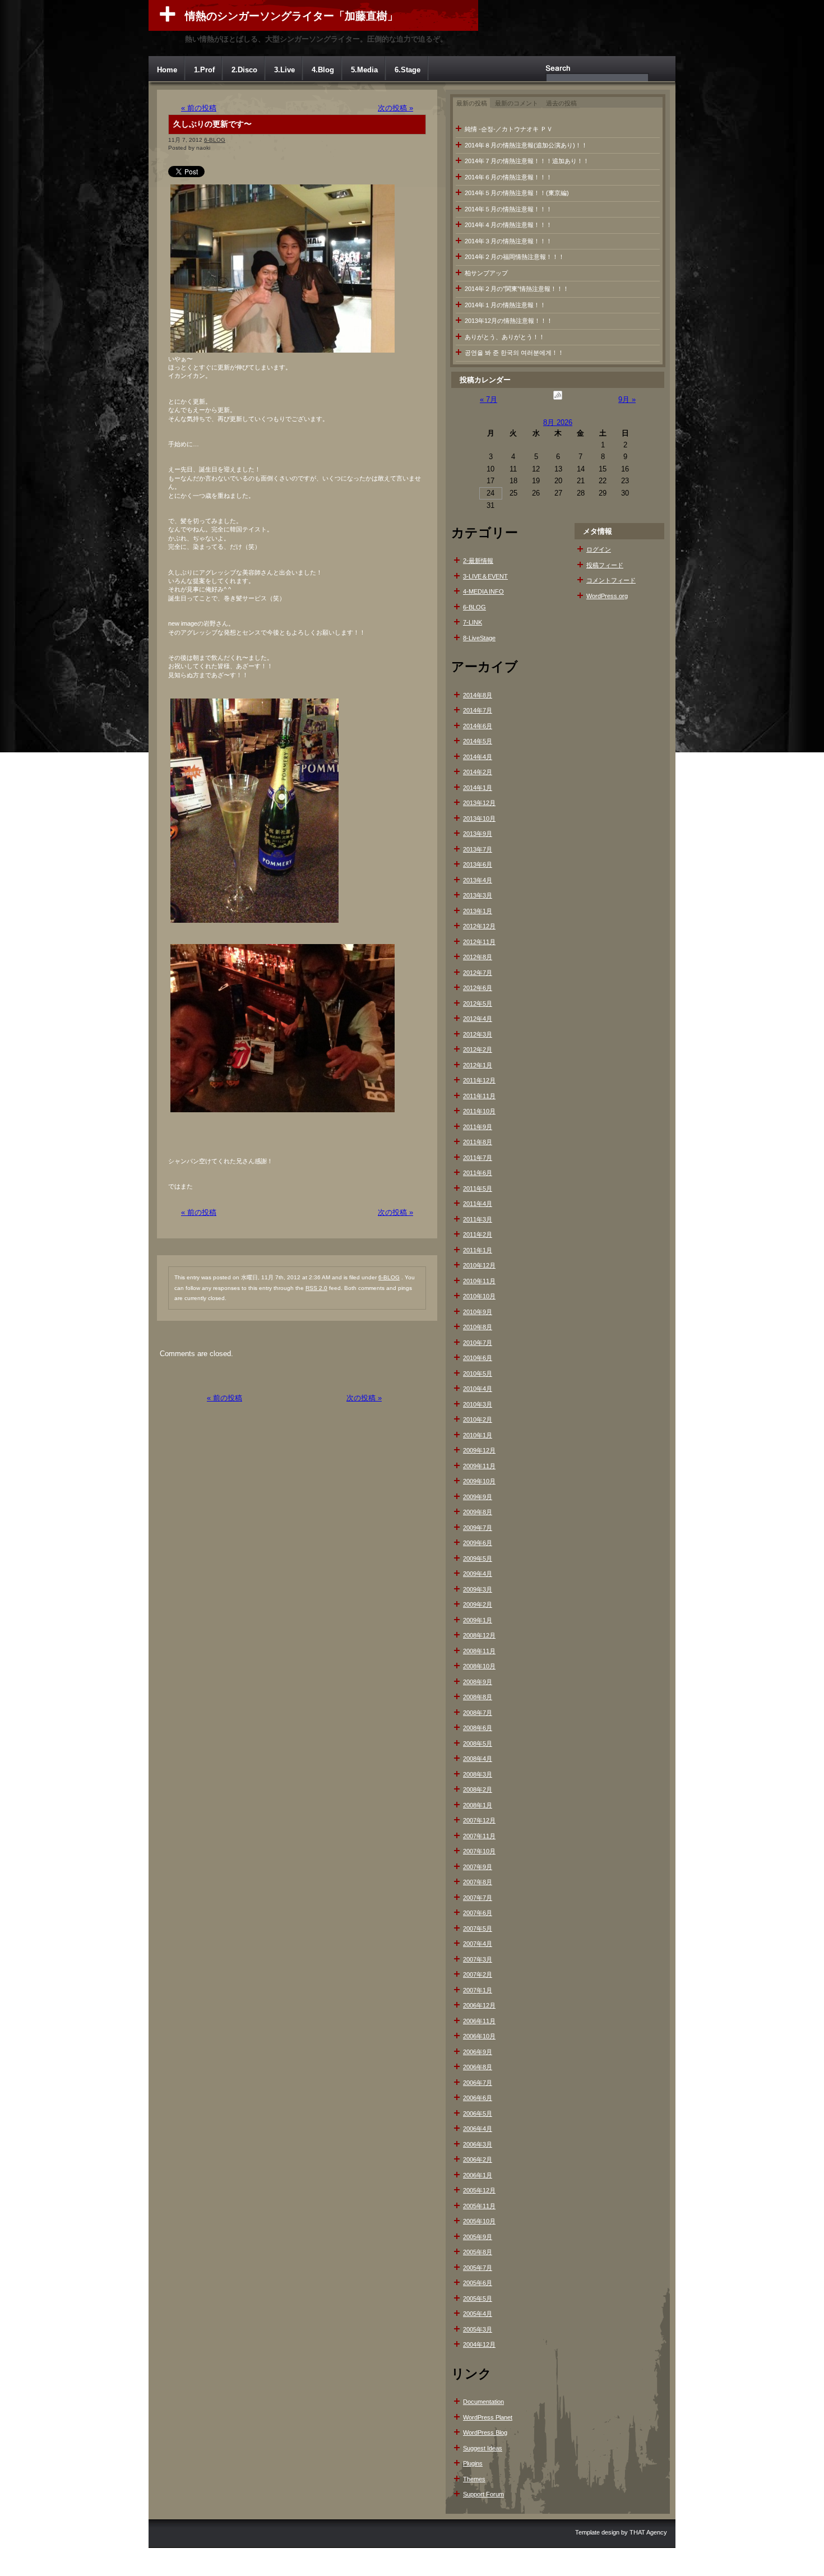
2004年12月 (479, 2344)
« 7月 (489, 399)
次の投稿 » (395, 108)
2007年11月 (479, 1836)
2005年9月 (478, 2237)
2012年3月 (478, 1034)
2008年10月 (479, 1666)
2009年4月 (478, 1574)
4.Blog (323, 70)
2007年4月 (478, 1944)
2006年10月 (479, 2036)
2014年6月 (478, 726)
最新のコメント (517, 103)
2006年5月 (478, 2113)
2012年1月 (478, 1065)
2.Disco (244, 70)
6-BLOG (215, 140)
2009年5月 (478, 1558)
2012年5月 (478, 1003)
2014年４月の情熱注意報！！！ (508, 225)
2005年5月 (478, 2298)
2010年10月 (479, 1296)
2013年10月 (479, 818)
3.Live (284, 70)
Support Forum (483, 2494)
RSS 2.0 (316, 1288)
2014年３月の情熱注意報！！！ (508, 241)
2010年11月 (479, 1281)
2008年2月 (478, 1789)
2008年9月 (478, 1682)
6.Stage (408, 70)
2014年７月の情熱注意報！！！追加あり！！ (527, 161)
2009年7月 (478, 1528)
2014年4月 (478, 757)
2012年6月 (478, 988)
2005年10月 (479, 2221)
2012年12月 (479, 926)
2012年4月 (478, 1019)
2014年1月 (478, 788)
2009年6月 (478, 1543)
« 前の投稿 (199, 108)
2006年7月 (478, 2083)
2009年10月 (479, 1481)
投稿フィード (605, 565)
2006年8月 (478, 2067)
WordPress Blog (485, 2432)
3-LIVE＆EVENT (485, 576)
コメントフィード (611, 580)
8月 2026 (558, 422)
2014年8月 (478, 695)
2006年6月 (478, 2098)
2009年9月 (478, 1497)
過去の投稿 (561, 103)
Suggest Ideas (483, 2448)
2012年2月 (478, 1049)
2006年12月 (479, 2005)
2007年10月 (479, 1851)
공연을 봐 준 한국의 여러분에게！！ (514, 353)
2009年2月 (478, 1604)
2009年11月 (479, 1466)
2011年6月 (478, 1173)
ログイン (599, 549)
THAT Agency (648, 2532)
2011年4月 (478, 1204)
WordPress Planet (488, 2417)
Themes (474, 2479)
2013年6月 (478, 864)
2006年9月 (478, 2052)
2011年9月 (478, 1127)
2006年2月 (478, 2159)
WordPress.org (607, 596)
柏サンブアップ (486, 273)
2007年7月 (478, 1898)
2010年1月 (478, 1435)
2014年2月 (478, 772)
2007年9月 (478, 1867)
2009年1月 (478, 1620)
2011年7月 (478, 1158)
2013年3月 (478, 895)
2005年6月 (478, 2283)
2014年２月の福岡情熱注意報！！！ (515, 257)
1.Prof (204, 70)
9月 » (627, 399)
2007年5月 (478, 1928)
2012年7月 (478, 973)
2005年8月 (478, 2252)
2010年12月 (479, 1265)
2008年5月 (478, 1743)
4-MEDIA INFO (483, 591)
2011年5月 (478, 1188)
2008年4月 (478, 1759)
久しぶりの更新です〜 (212, 124)
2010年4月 (478, 1389)
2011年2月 (478, 1234)
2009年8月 (478, 1512)
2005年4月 (478, 2314)
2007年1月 (478, 1990)
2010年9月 (478, 1312)
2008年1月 (478, 1805)
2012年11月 (479, 942)
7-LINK (473, 622)
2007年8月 (478, 1882)
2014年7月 (478, 710)
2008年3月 (478, 1774)
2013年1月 (478, 911)
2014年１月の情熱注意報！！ (505, 305)
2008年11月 (479, 1651)
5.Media (364, 70)
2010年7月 (478, 1343)
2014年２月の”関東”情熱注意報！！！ (517, 289)
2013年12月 (479, 803)
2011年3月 (478, 1219)
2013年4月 (478, 880)
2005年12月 (479, 2190)
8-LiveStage (479, 638)
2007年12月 (479, 1820)
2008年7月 (478, 1713)
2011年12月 (479, 1080)
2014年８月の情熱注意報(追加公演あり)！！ (526, 145)
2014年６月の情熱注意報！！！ (508, 177)
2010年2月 (478, 1419)
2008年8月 (478, 1697)
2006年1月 (478, 2175)
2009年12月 (479, 1450)
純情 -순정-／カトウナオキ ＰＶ (509, 129)
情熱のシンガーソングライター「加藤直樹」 (291, 16)
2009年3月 (478, 1589)
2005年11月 (479, 2206)
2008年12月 (479, 1635)
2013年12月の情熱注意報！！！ (509, 321)
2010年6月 (478, 1358)
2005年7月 (478, 2268)
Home (167, 70)
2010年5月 (478, 1373)
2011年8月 (478, 1142)
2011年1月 (478, 1250)
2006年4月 (478, 2129)
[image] (283, 352)
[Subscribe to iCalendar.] (558, 399)
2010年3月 (478, 1404)
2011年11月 (479, 1096)
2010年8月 (478, 1327)
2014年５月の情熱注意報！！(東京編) (517, 193)
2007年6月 (478, 1913)
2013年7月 (478, 849)
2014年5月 (478, 741)
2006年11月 (479, 2021)
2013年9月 (478, 834)
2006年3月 (478, 2144)
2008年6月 (478, 1728)
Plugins (473, 2463)
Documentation (483, 2402)
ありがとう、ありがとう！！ (505, 337)
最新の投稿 (472, 103)
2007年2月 (478, 1974)
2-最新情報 (478, 561)
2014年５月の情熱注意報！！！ (508, 209)
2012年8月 (478, 957)
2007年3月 (478, 1959)
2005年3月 (478, 2329)
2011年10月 (479, 1111)
